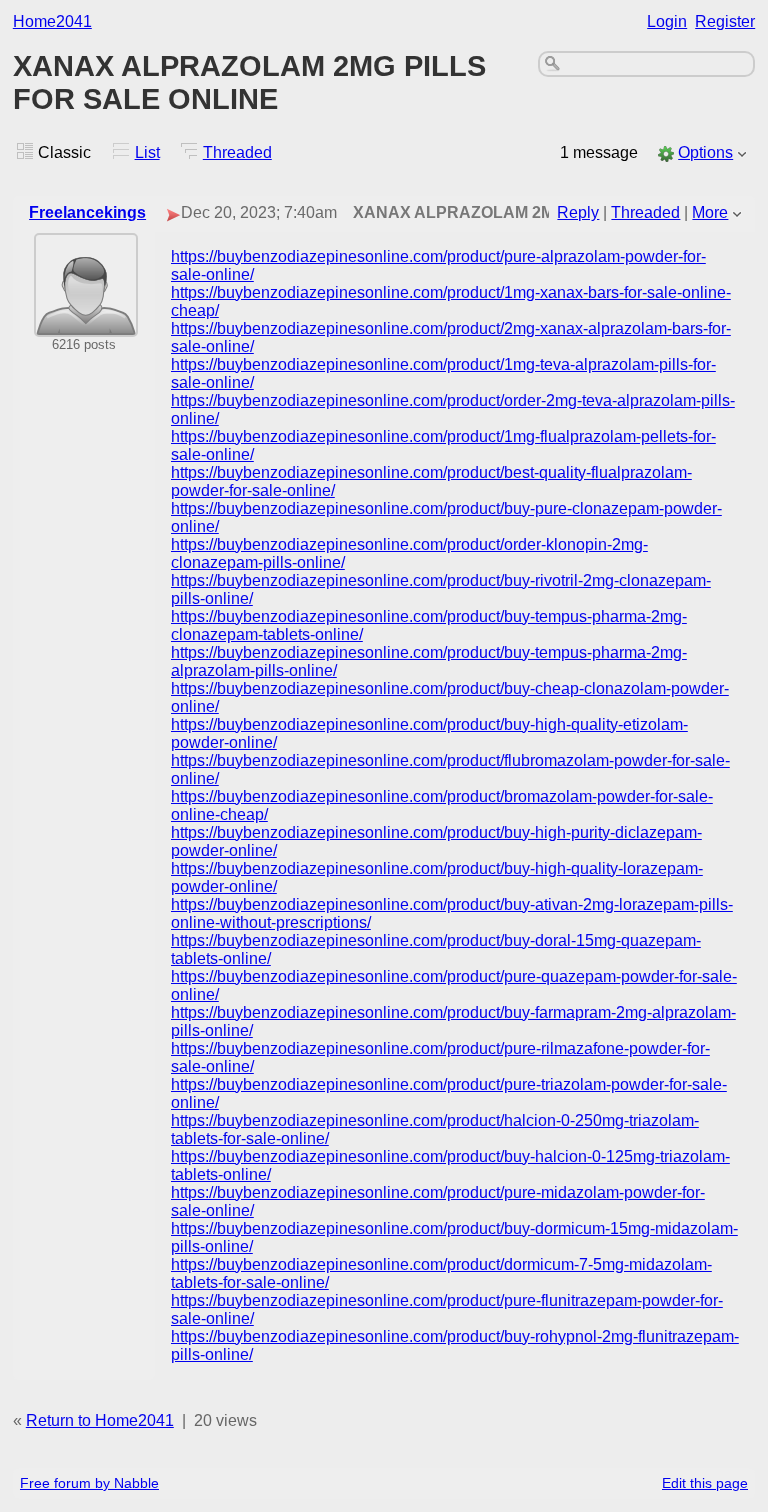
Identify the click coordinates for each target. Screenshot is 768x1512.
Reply (578, 212)
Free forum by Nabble (89, 1483)
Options (705, 152)
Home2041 (52, 21)
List (147, 152)
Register (725, 21)
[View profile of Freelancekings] (86, 323)
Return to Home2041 (100, 1420)
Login (667, 21)
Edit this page (705, 1483)
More (710, 212)
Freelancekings (87, 212)
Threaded (237, 152)
